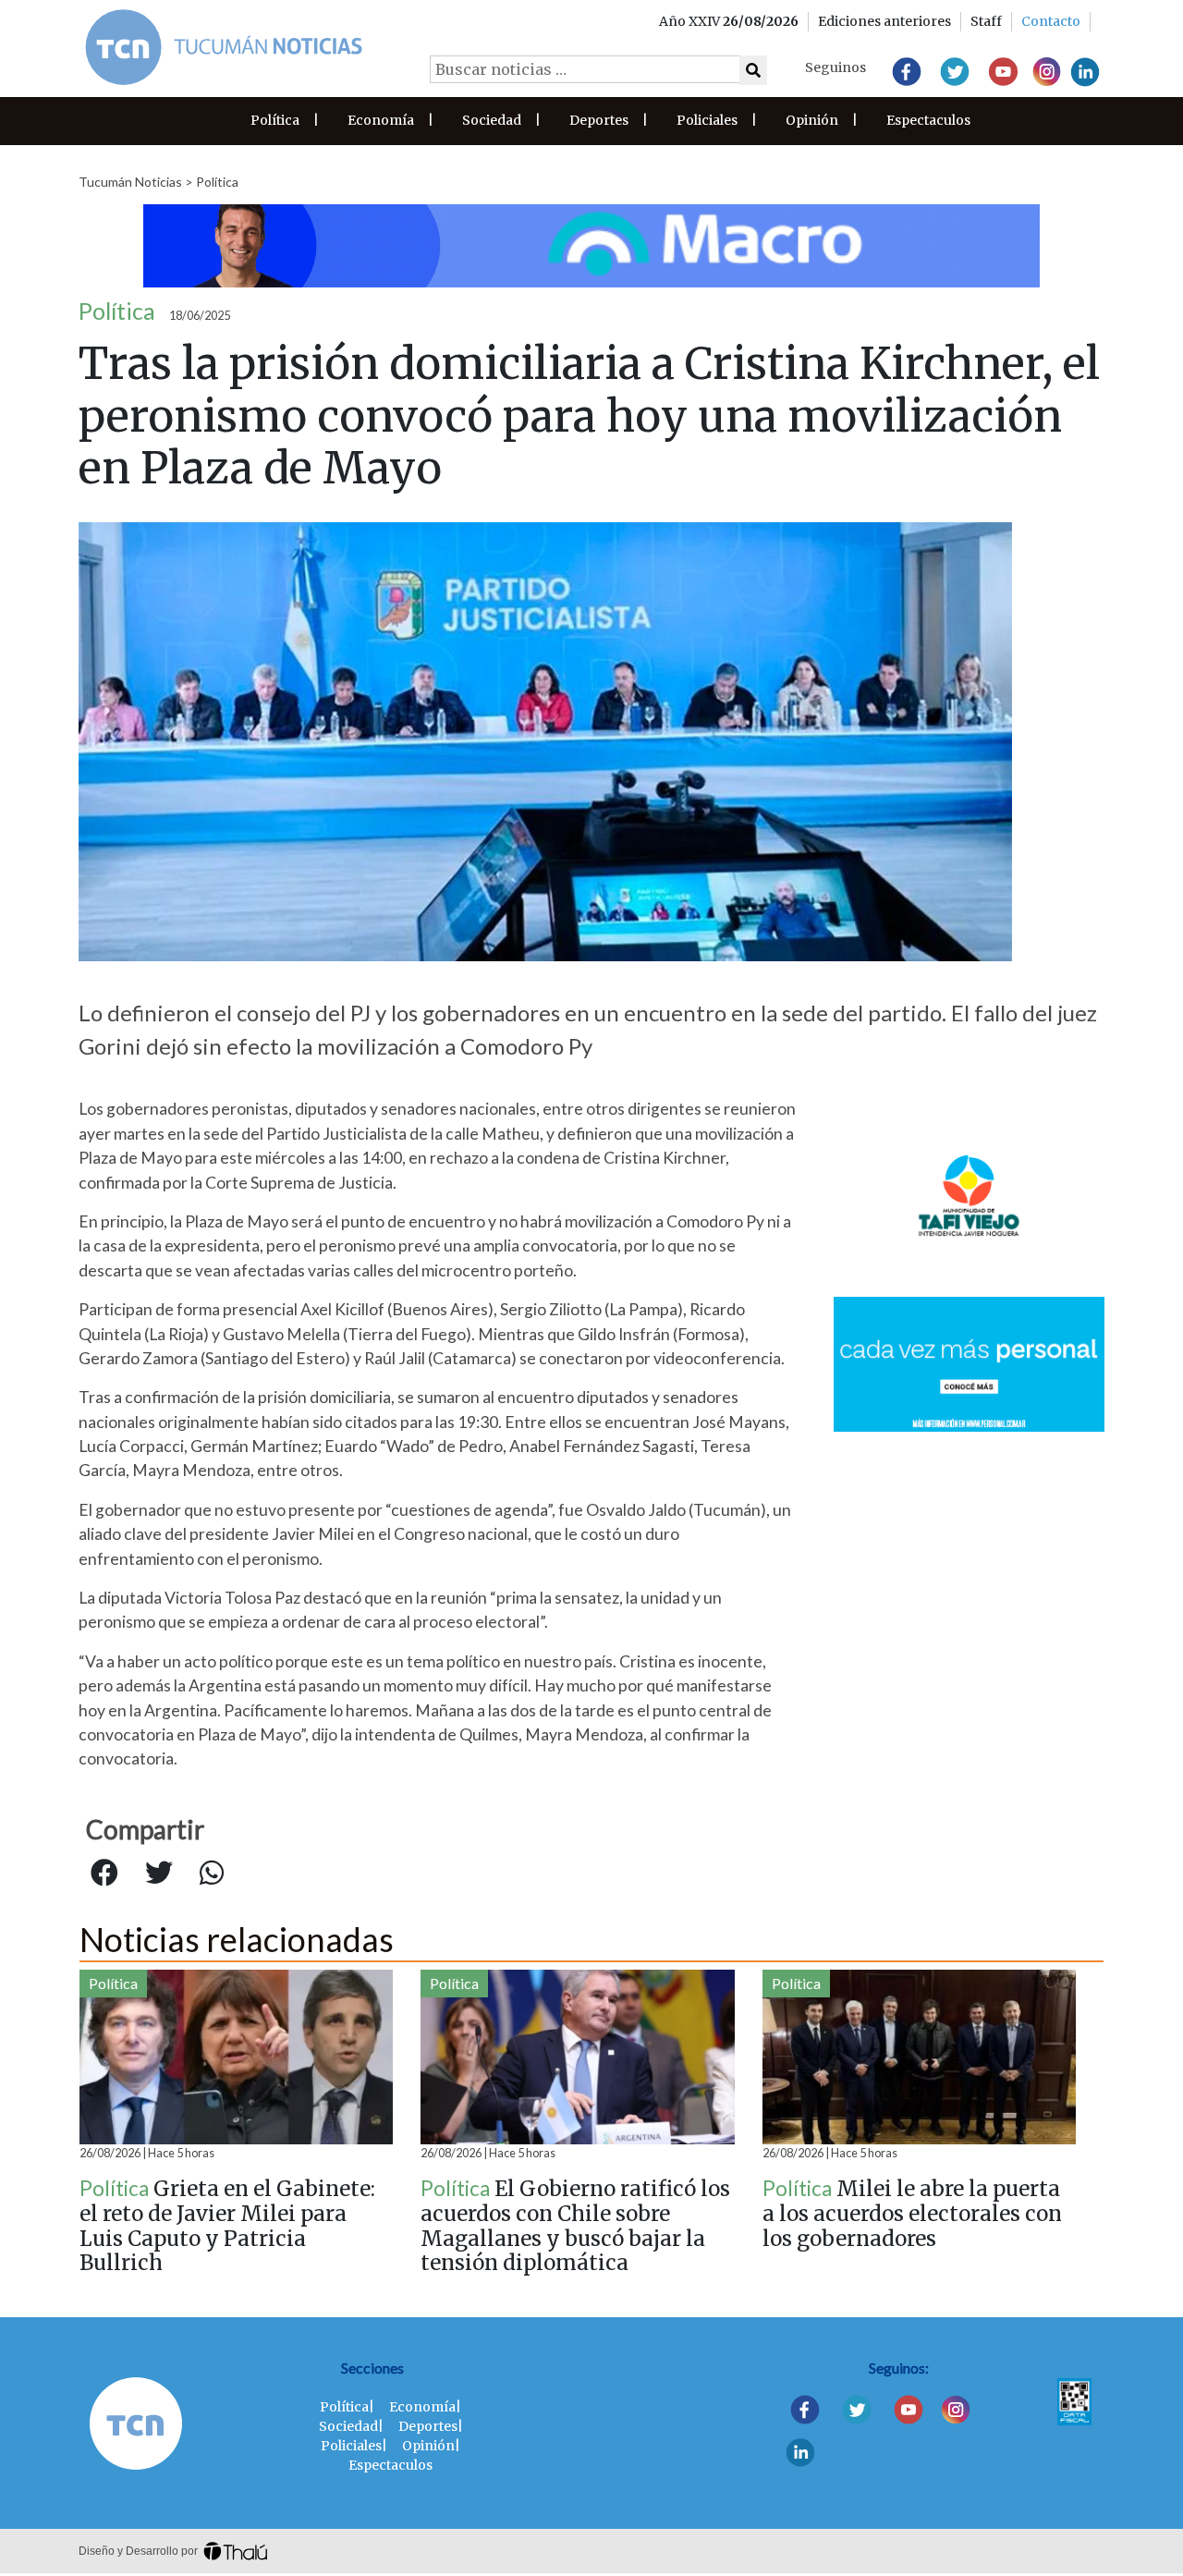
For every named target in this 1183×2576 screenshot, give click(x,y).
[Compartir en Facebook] (104, 1874)
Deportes (599, 120)
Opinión (812, 120)
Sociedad (492, 120)
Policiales (707, 120)
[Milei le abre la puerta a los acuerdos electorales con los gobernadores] (919, 2057)
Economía (381, 120)
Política (275, 120)
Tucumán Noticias (130, 182)
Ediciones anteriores (884, 21)
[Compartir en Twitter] (159, 1874)
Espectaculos (928, 120)
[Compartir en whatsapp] (212, 1874)
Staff (986, 21)
